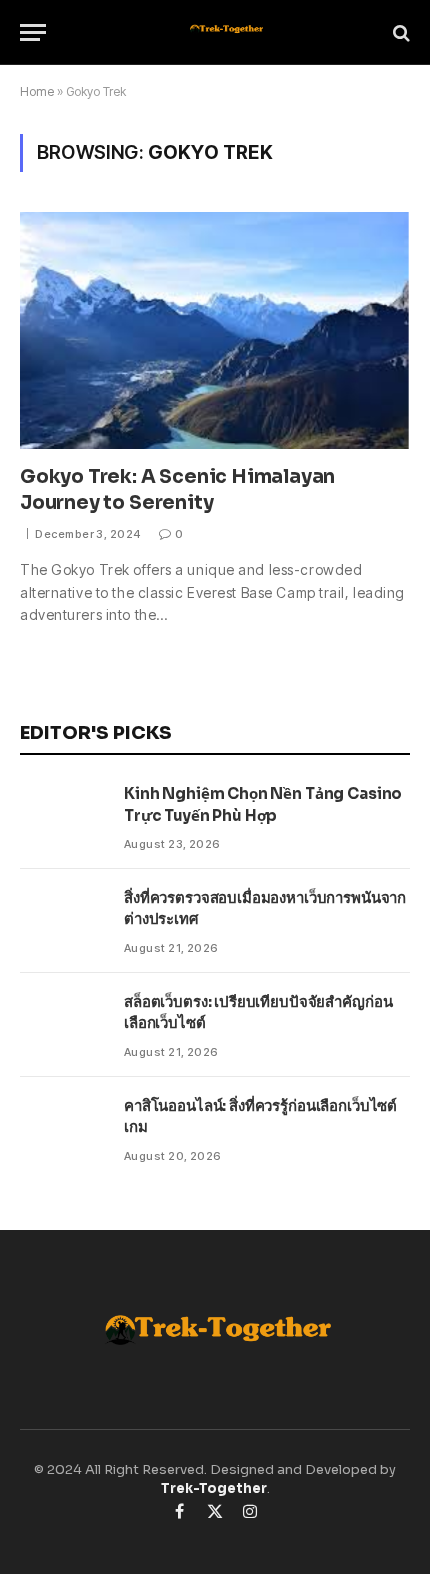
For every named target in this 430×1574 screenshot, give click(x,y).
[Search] (399, 32)
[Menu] (33, 32)
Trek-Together (214, 1488)
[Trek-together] (225, 32)
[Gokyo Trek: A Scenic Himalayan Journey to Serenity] (215, 330)
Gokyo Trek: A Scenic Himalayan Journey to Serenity (177, 490)
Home (37, 91)
